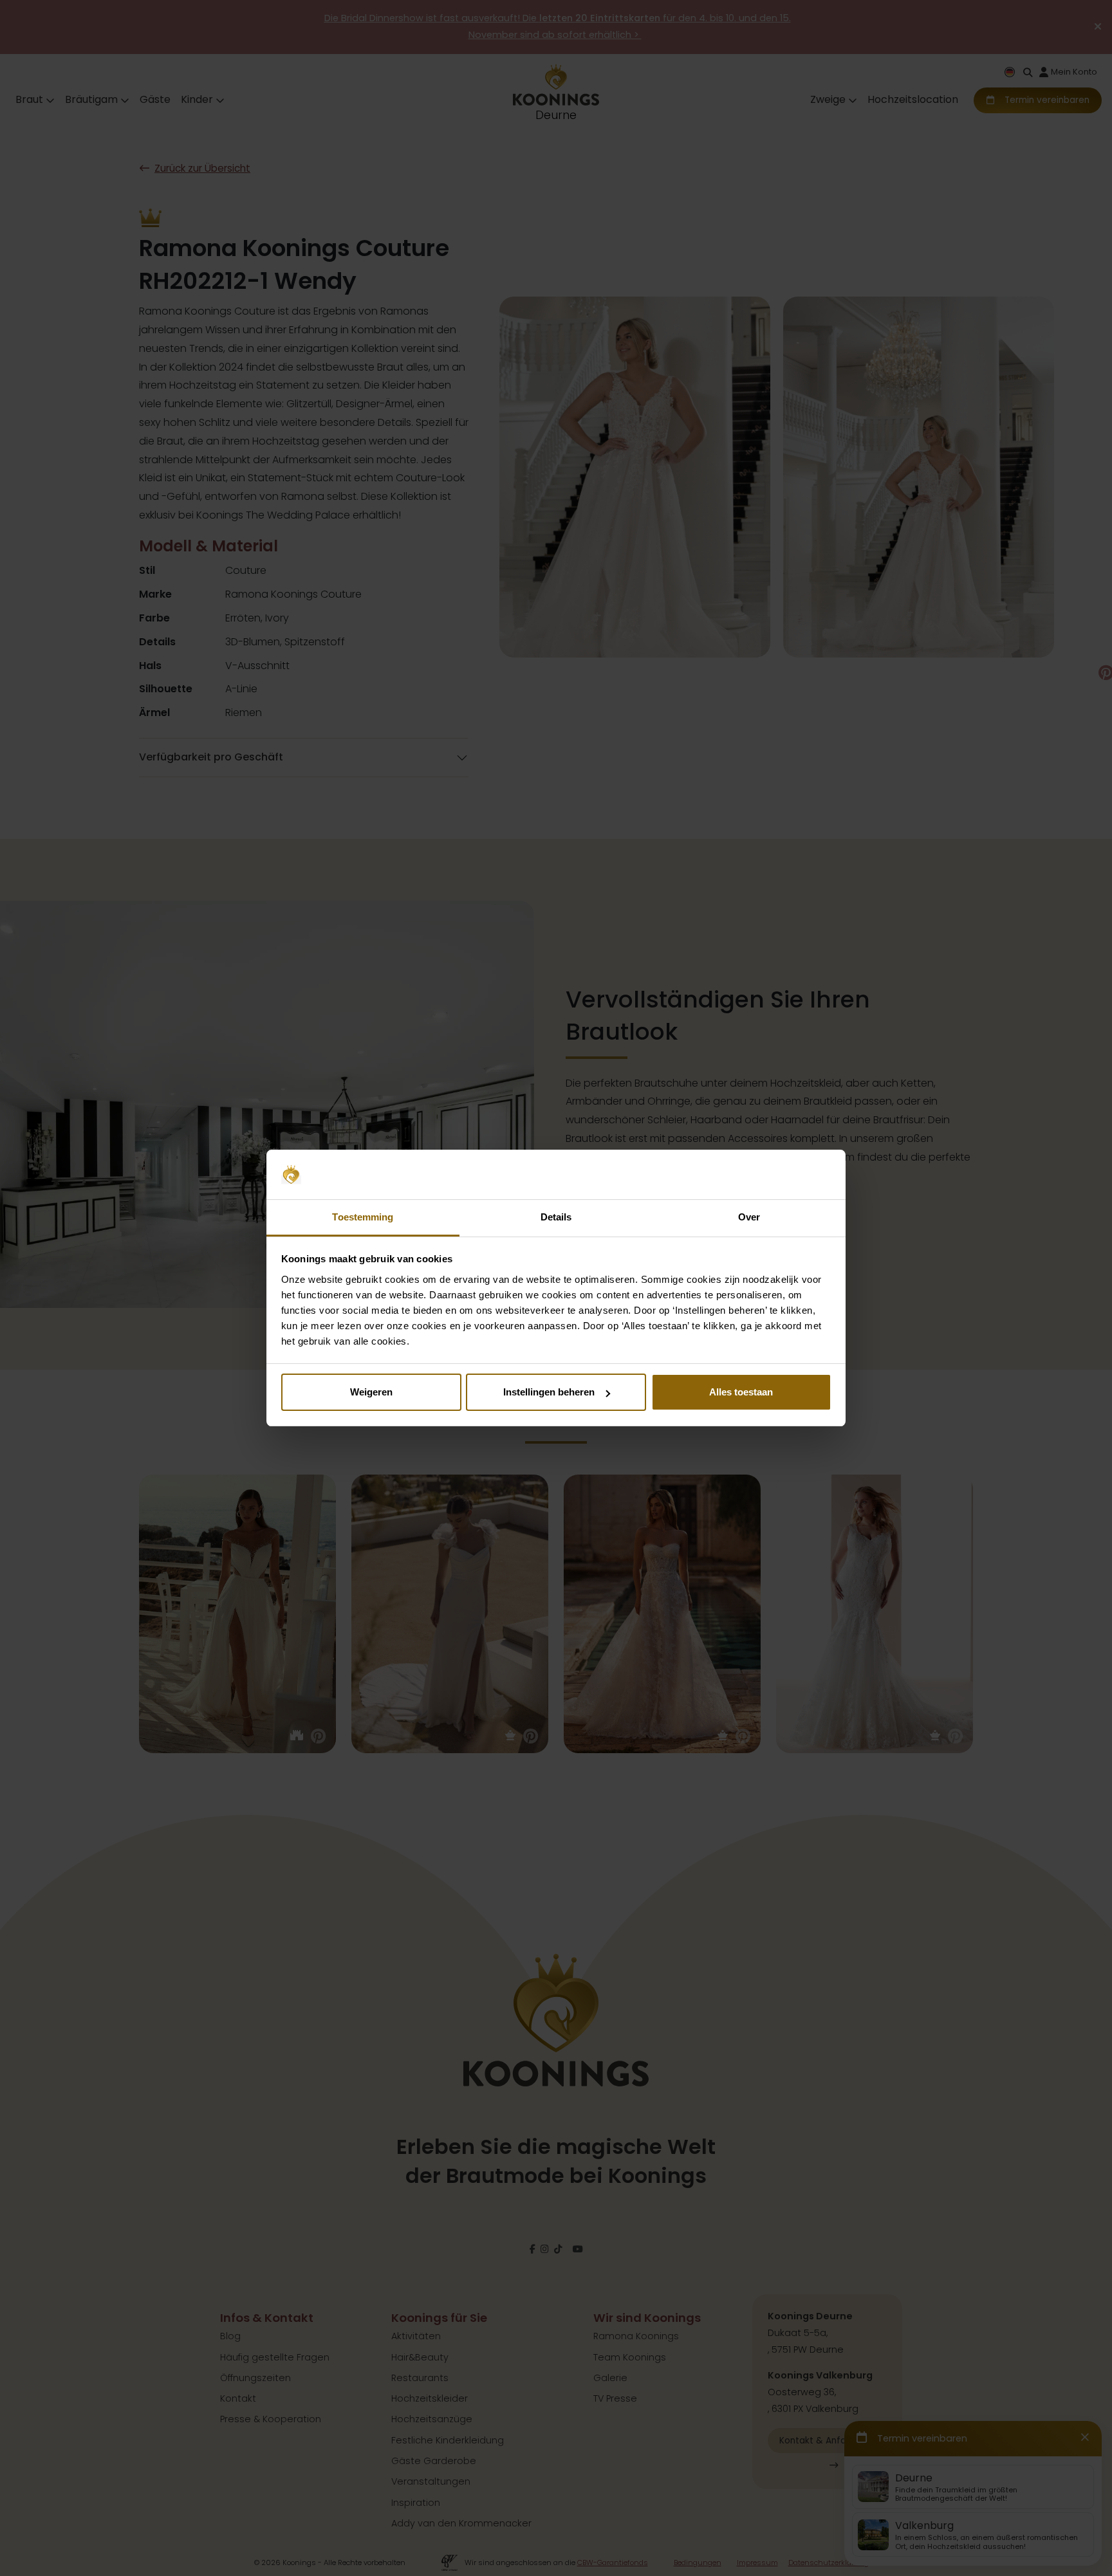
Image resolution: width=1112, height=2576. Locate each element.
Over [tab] (749, 1217)
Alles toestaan (741, 1392)
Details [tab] (556, 1217)
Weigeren (371, 1392)
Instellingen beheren (549, 1392)
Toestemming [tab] (363, 1217)
